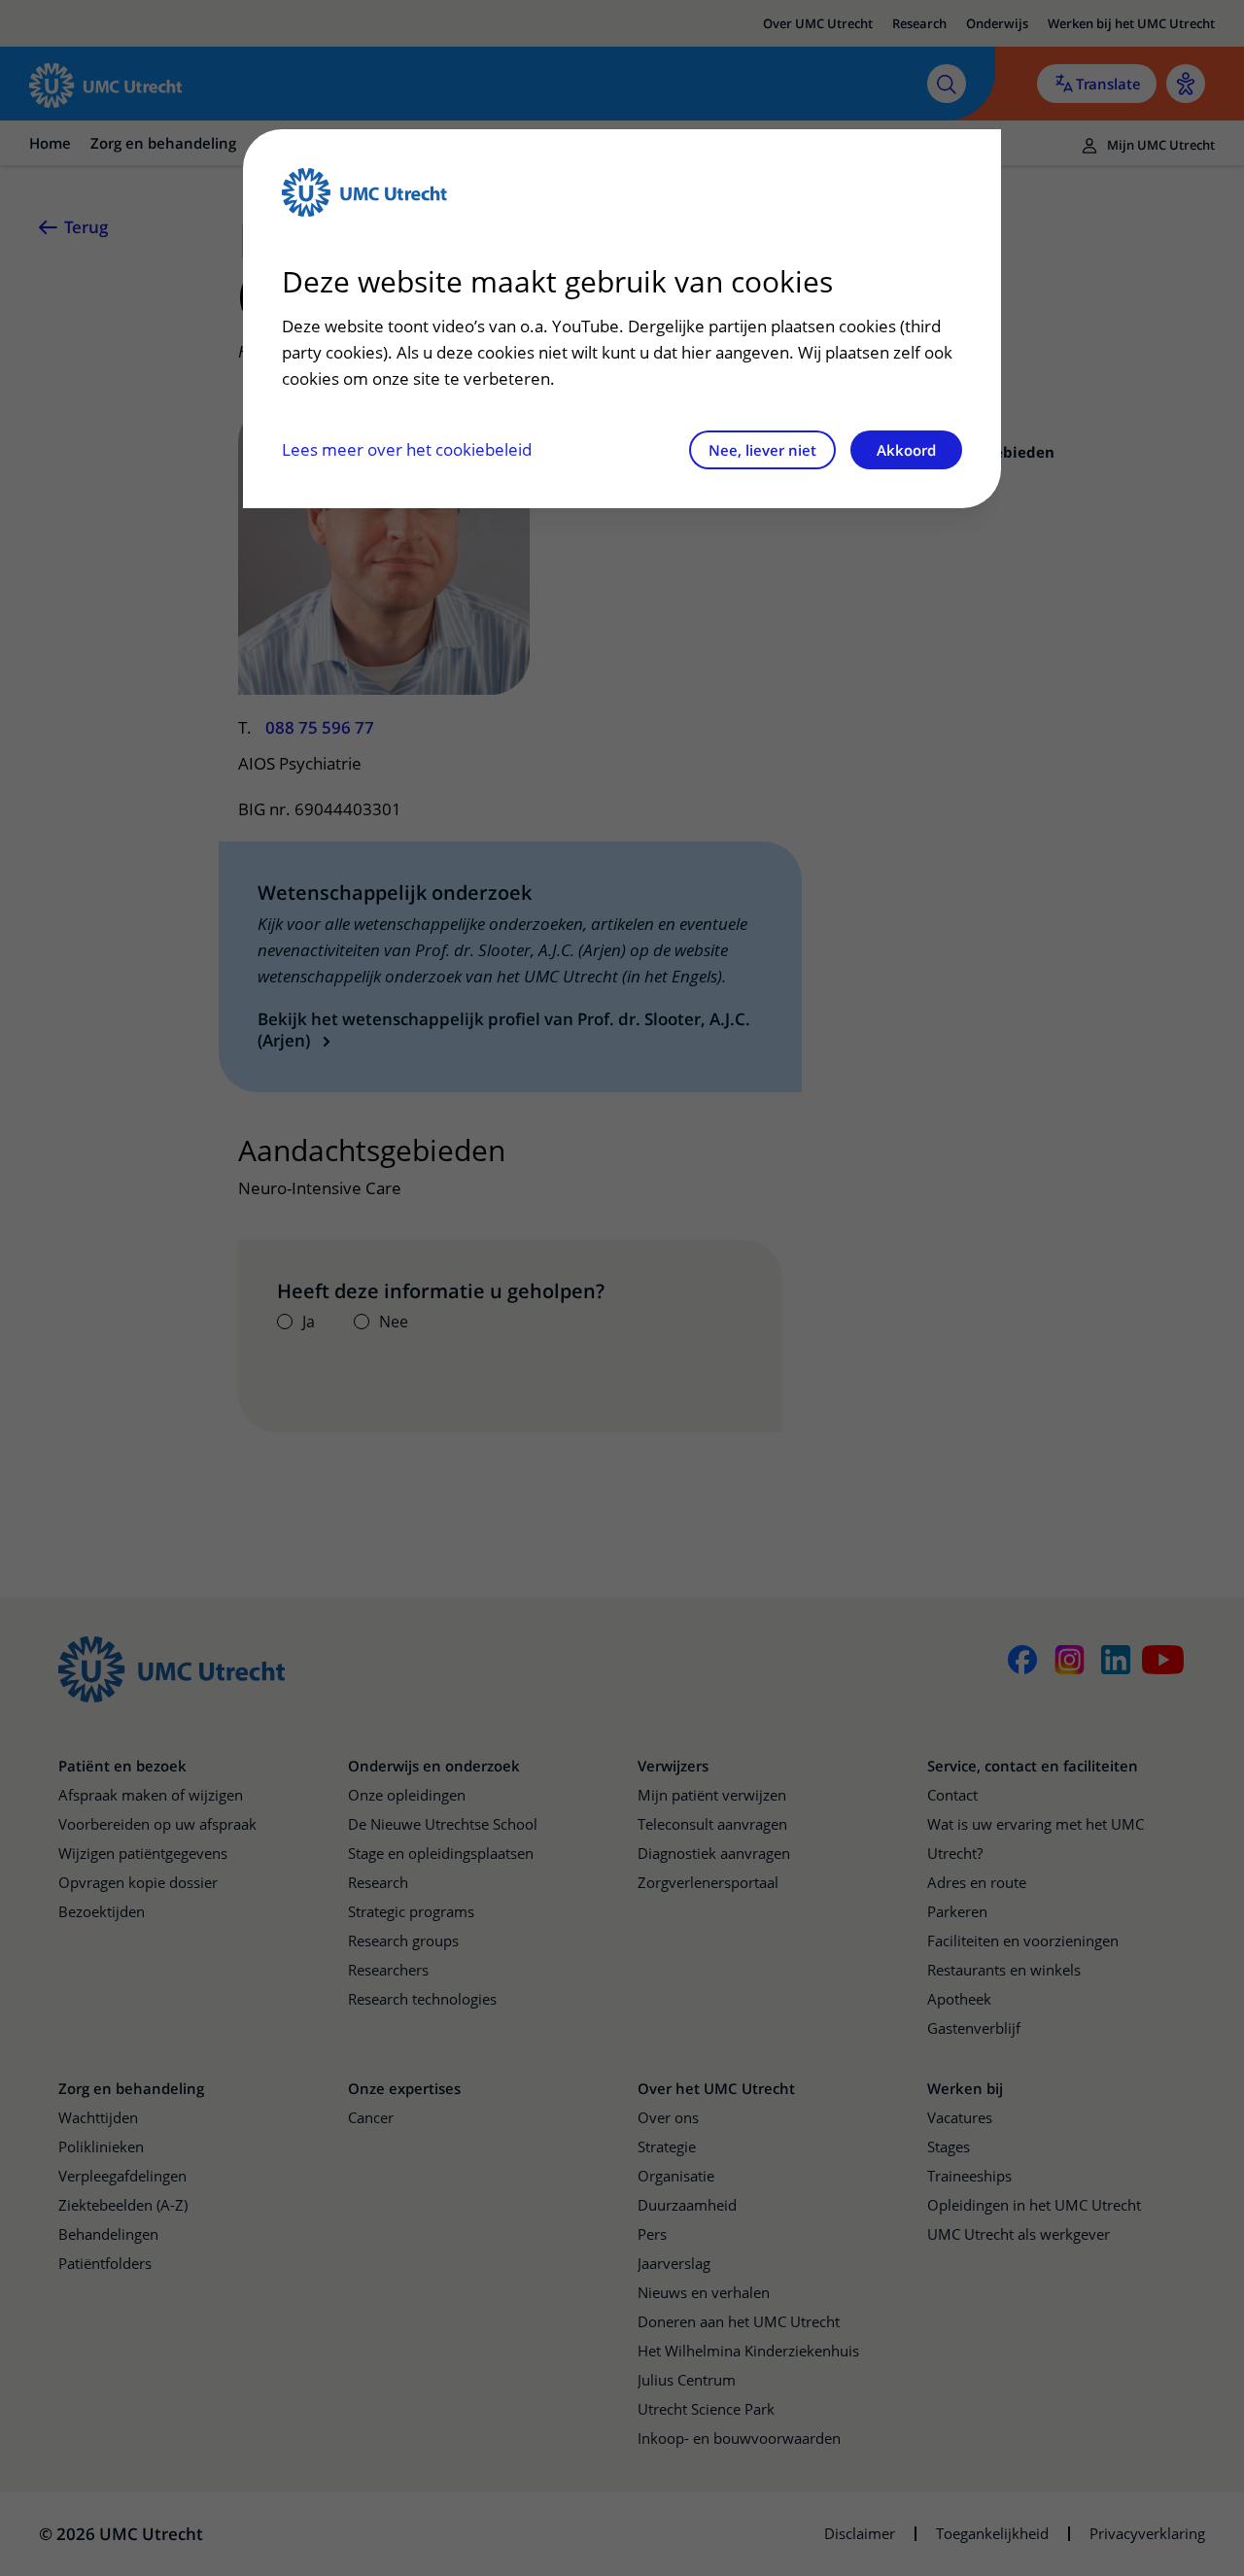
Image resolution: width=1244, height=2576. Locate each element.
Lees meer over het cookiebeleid (407, 449)
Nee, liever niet (762, 450)
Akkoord (906, 450)
